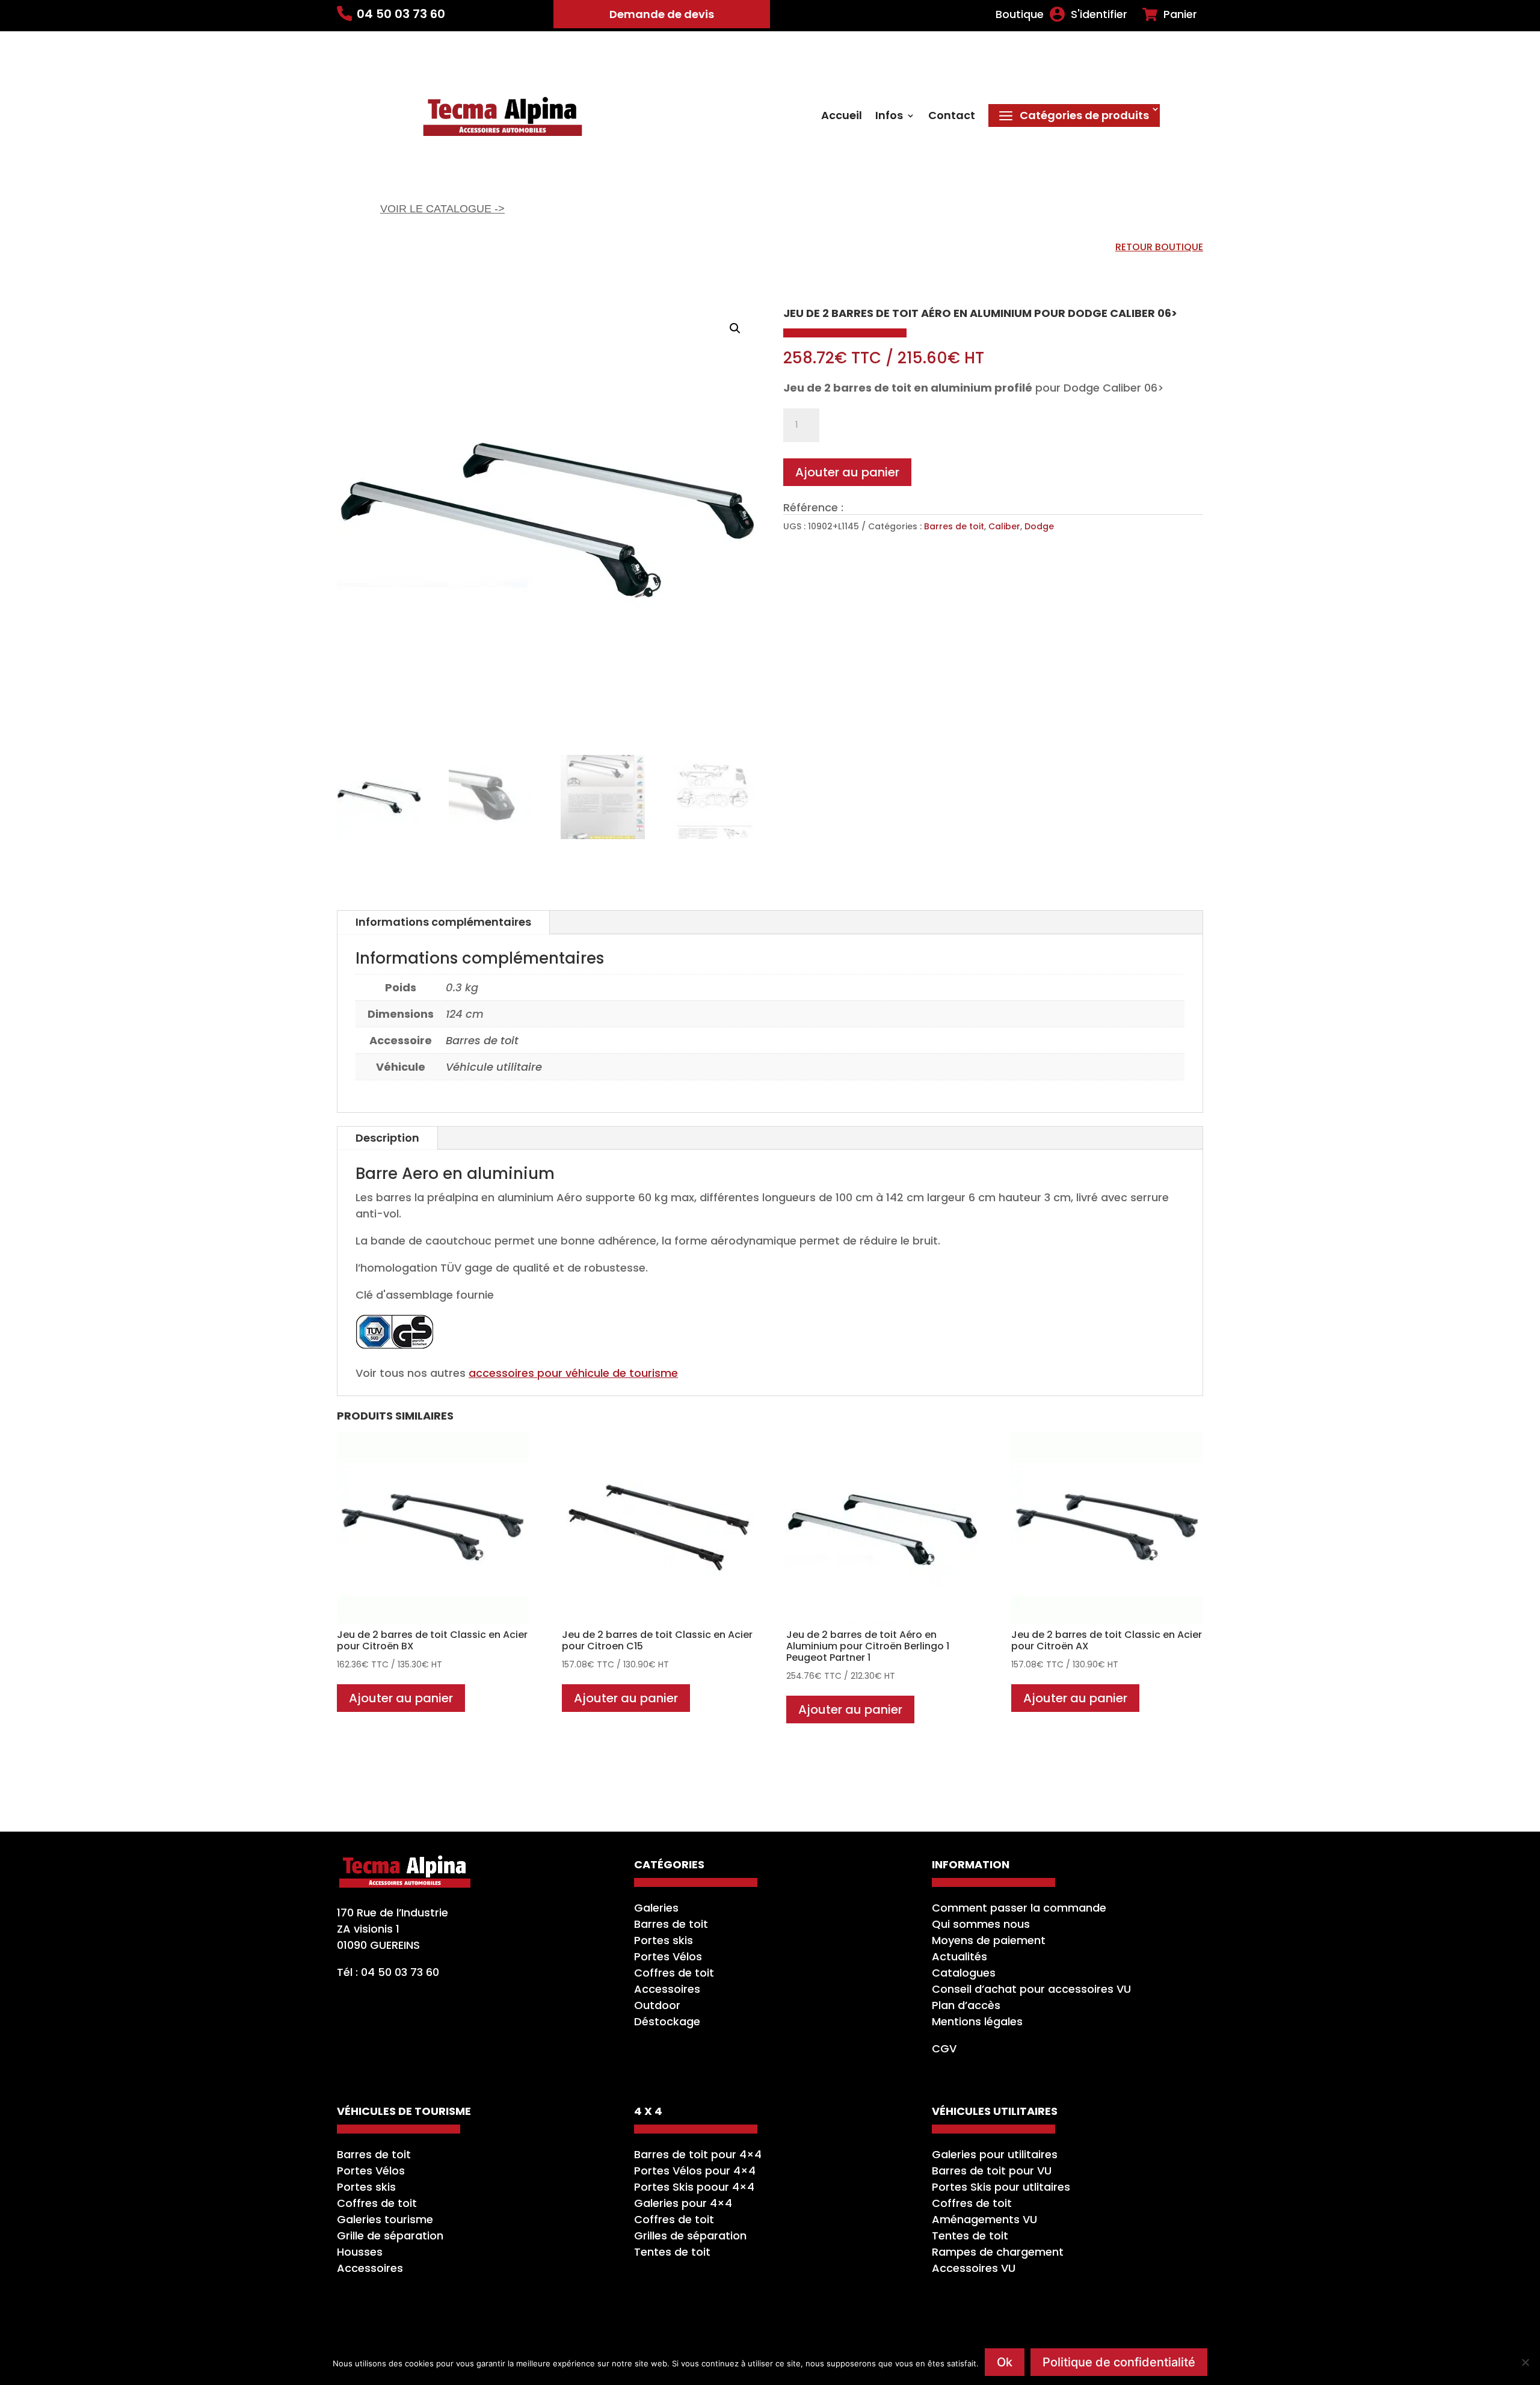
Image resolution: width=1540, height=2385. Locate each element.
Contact (952, 117)
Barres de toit (954, 526)
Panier (1180, 14)
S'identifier (1099, 14)
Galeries (656, 1908)
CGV (944, 2048)
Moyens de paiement (989, 1940)
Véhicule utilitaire (494, 1067)
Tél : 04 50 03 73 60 (388, 1972)
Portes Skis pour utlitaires (1001, 2187)
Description (387, 1138)
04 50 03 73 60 (401, 14)
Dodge (1039, 526)
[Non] (1525, 2362)
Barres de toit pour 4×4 (698, 2154)
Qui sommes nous (981, 1924)
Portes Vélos (668, 1956)
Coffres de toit (674, 1973)
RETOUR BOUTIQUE (1159, 247)
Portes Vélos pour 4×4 (695, 2171)
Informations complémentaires (443, 922)
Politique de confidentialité (1119, 2362)
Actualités (959, 1956)
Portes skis (664, 1940)
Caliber (1004, 526)
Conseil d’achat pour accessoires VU (1031, 1989)
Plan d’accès (966, 2005)
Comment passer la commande (1019, 1908)
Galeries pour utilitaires (995, 2154)
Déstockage (667, 2021)
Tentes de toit (672, 2252)
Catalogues (964, 1973)
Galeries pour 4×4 (683, 2203)
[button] (735, 328)
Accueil (842, 117)
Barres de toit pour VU (992, 2171)
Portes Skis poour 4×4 (694, 2187)
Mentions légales (977, 2021)
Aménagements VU (984, 2219)
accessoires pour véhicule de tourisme (573, 1373)
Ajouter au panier (847, 472)
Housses (360, 2252)
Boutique (1020, 14)
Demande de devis (662, 14)
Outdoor (657, 2005)
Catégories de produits (1084, 115)
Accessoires (667, 1989)
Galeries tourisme (385, 2219)
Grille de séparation (390, 2236)
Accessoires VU (974, 2268)
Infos (889, 117)
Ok (1005, 2362)
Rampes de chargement (998, 2252)
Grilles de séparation (690, 2236)
